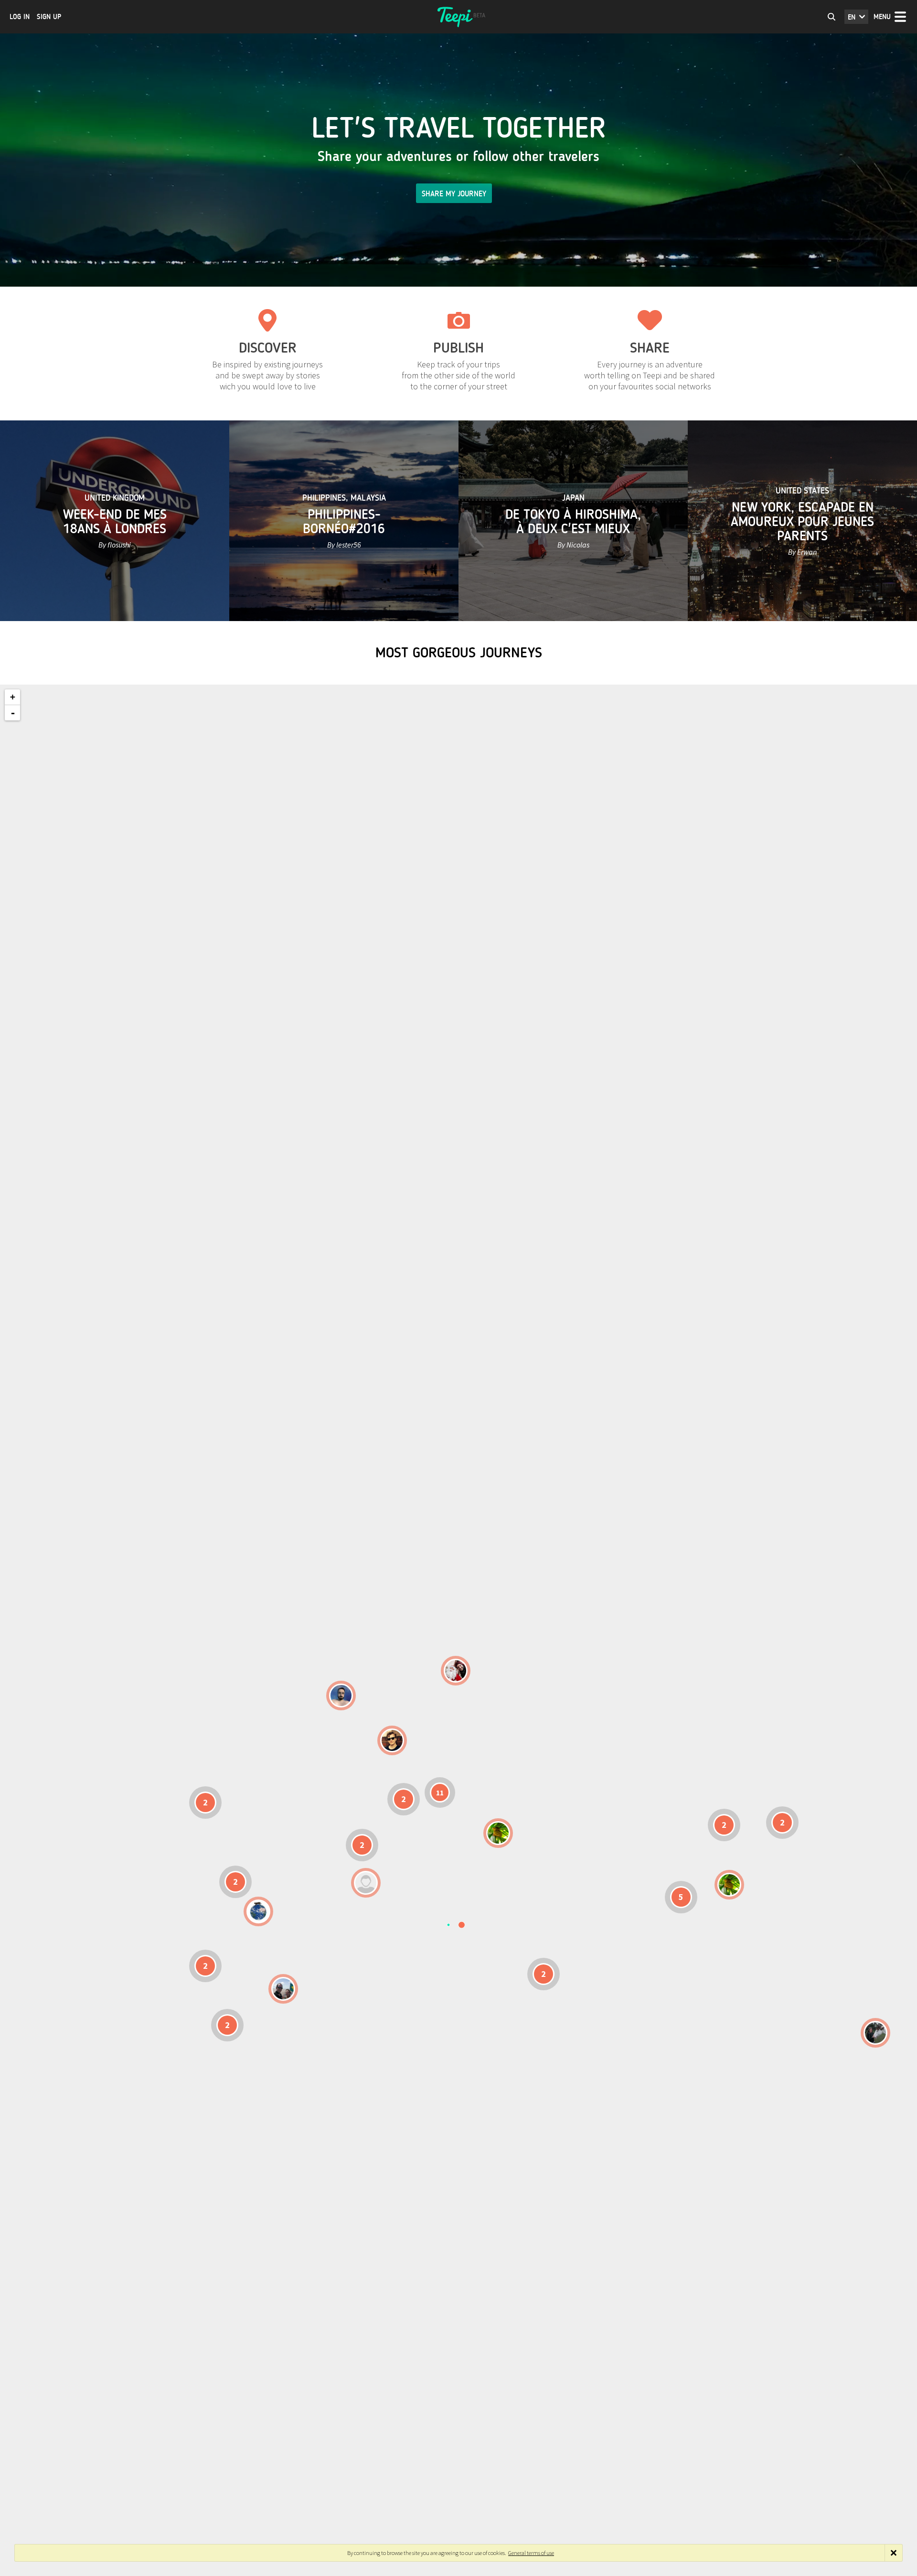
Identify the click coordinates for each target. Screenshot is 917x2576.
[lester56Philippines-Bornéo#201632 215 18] (729, 1885)
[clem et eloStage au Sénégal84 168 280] (366, 1883)
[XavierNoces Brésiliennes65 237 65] (283, 1989)
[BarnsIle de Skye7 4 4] (392, 1740)
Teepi (458, 17)
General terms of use (531, 2553)
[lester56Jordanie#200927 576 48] (498, 1833)
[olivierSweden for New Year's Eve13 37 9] (456, 1671)
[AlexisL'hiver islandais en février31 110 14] (341, 1696)
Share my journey (454, 194)
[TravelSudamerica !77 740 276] (258, 1911)
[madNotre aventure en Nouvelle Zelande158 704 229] (875, 2033)
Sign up (49, 17)
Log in (20, 17)
